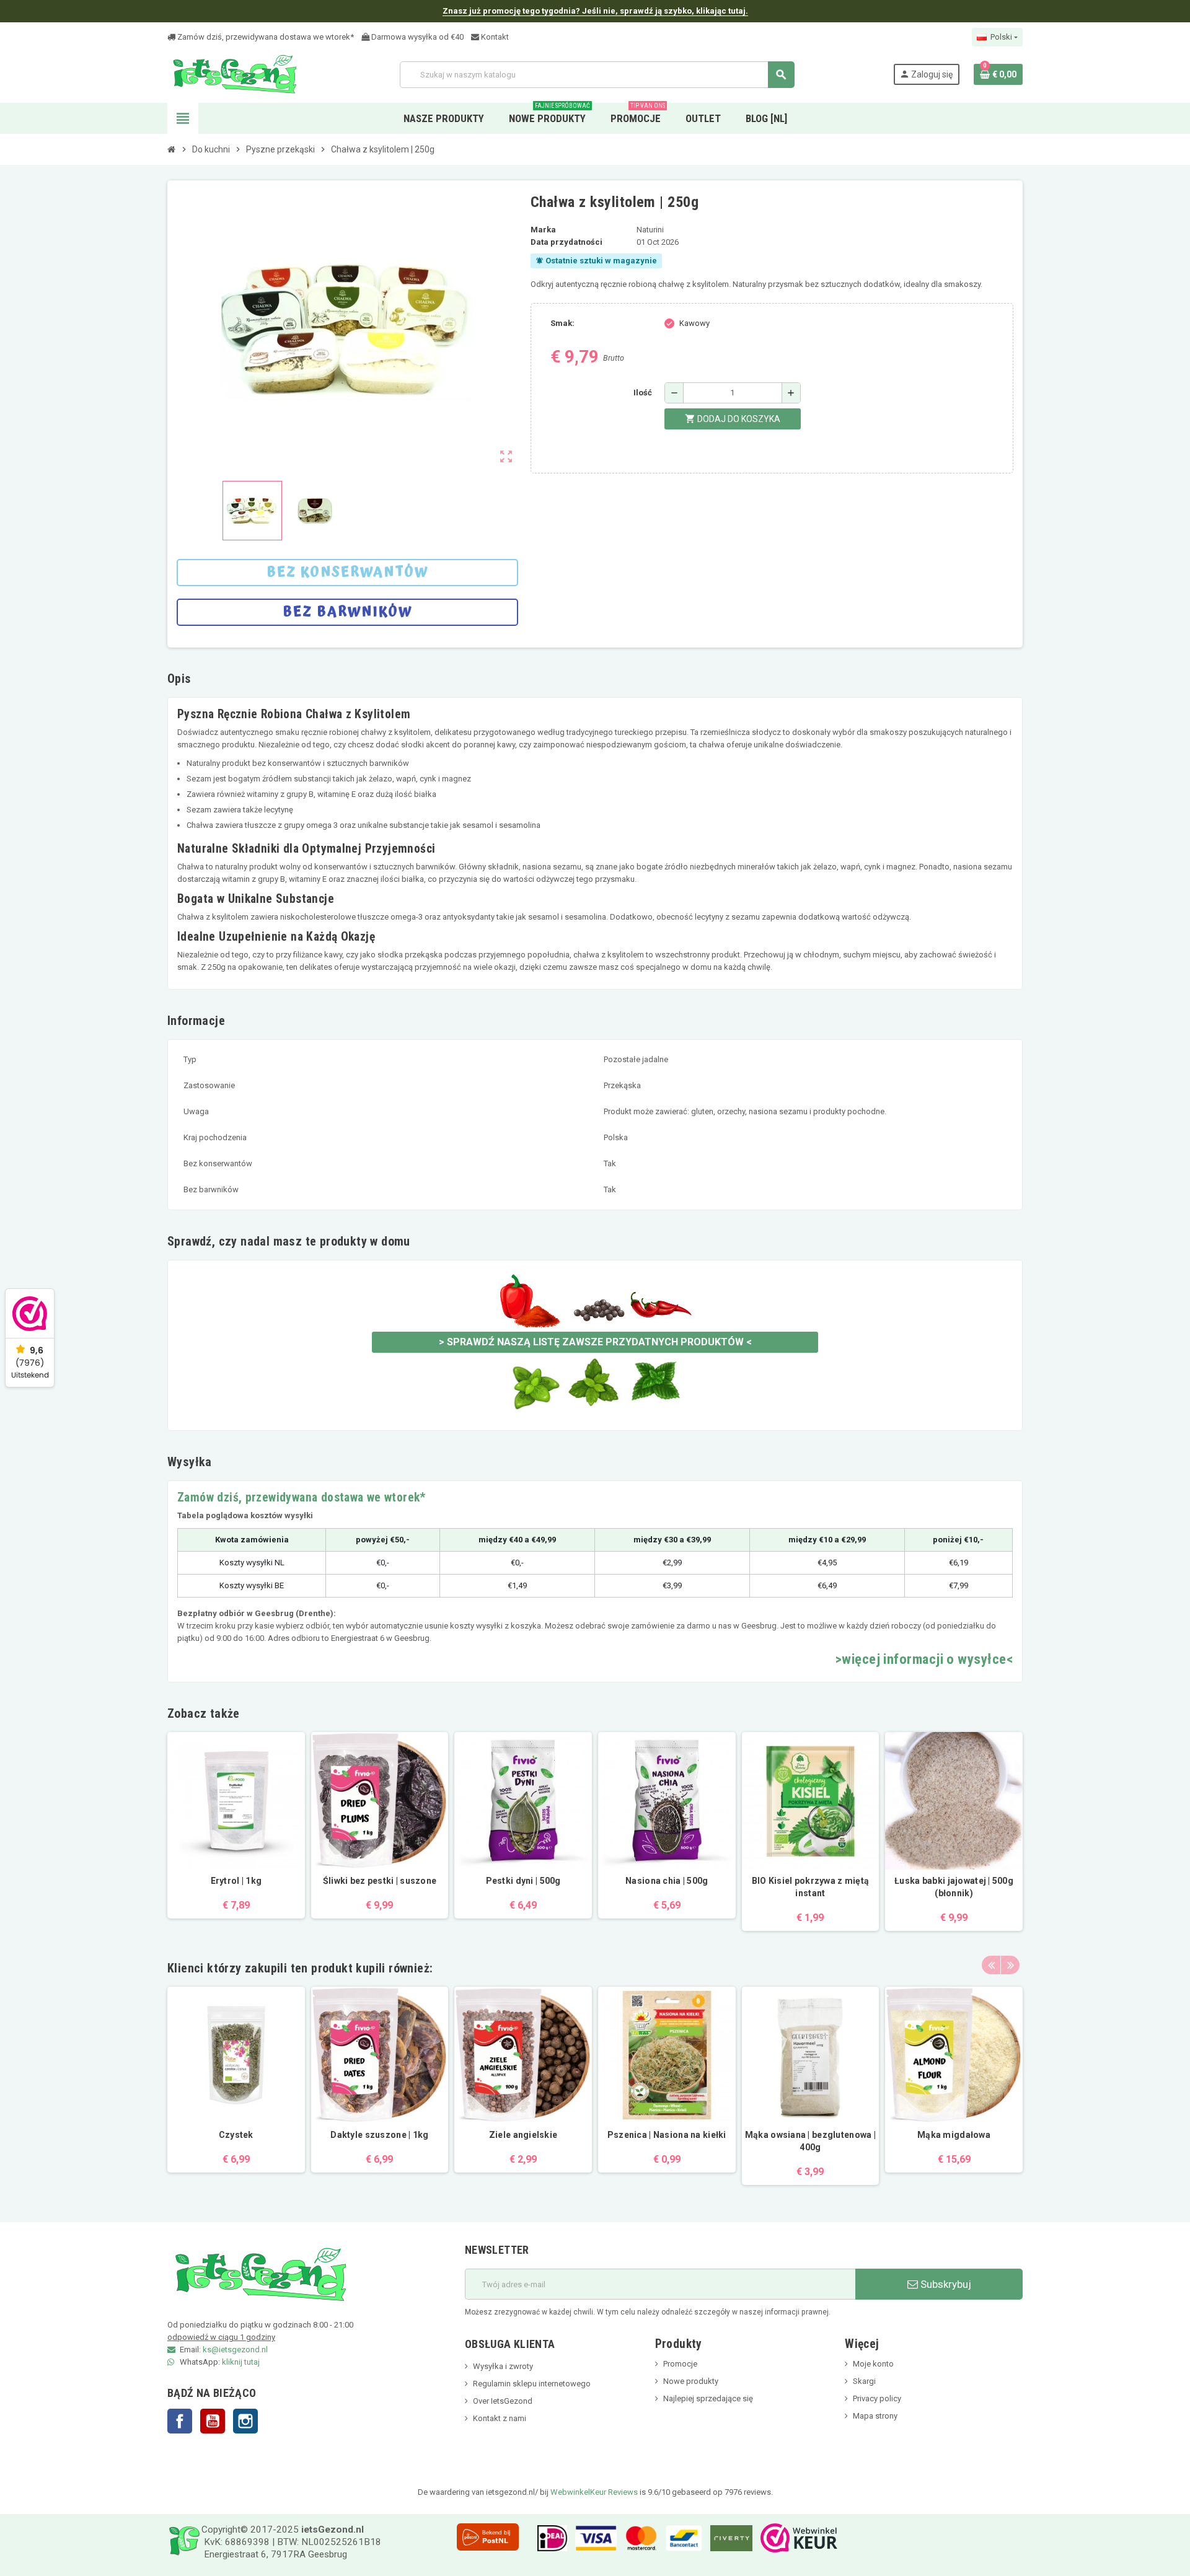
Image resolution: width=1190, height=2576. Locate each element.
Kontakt (494, 37)
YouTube (213, 2421)
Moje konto (873, 2364)
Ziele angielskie (523, 2135)
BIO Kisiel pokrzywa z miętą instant (811, 1887)
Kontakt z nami (500, 2418)
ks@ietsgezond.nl (235, 2350)
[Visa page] (593, 2538)
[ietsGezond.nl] (234, 74)
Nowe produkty (691, 2381)
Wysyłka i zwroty (503, 2366)
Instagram (245, 2421)
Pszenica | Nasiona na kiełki (667, 2135)
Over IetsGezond (503, 2401)
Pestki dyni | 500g (523, 1881)
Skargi (864, 2381)
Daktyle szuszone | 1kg (379, 2135)
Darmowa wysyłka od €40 (416, 37)
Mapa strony (875, 2416)
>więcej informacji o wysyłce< (924, 1659)
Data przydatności (566, 242)
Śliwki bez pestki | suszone (380, 1881)
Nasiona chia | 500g (667, 1881)
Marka (543, 230)
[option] (236, 2086)
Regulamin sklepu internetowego (532, 2384)
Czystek (236, 2135)
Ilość (643, 393)
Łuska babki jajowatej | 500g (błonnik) (954, 1887)
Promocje (680, 2364)
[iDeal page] (549, 2538)
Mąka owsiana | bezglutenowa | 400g (810, 2141)
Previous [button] (991, 1965)
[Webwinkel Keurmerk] (796, 2538)
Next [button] (1010, 1965)
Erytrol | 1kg (236, 1881)
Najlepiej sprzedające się (708, 2398)
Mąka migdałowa (954, 2135)
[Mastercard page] (638, 2538)
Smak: (562, 323)
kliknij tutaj (241, 2362)
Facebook (180, 2421)
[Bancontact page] (681, 2538)
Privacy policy (877, 2398)
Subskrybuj (945, 2284)
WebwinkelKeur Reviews (594, 2492)
